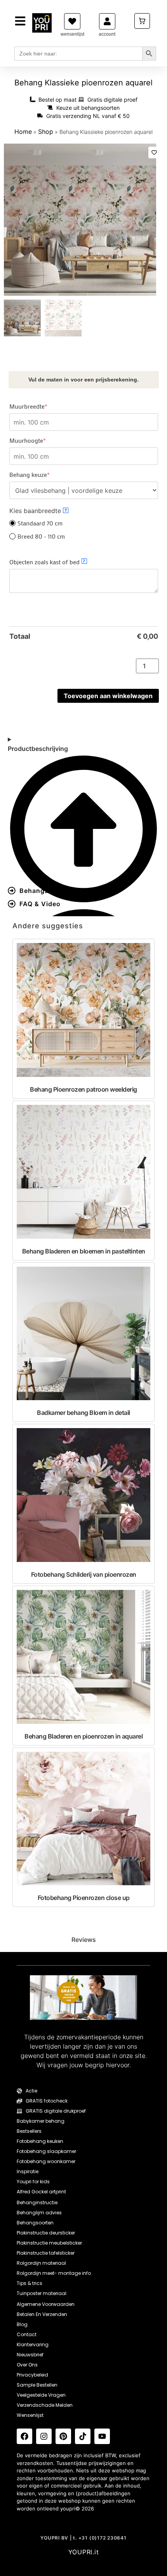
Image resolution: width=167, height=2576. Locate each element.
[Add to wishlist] (154, 153)
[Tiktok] (83, 2436)
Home (23, 132)
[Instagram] (44, 2436)
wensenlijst (72, 34)
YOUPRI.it (84, 2552)
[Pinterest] (63, 2436)
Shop (46, 132)
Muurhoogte (41, 440)
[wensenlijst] (72, 21)
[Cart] (142, 21)
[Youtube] (102, 2436)
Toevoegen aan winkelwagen (108, 696)
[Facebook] (24, 2436)
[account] (107, 21)
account (107, 34)
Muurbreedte (42, 406)
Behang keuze (43, 475)
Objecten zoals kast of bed (47, 562)
